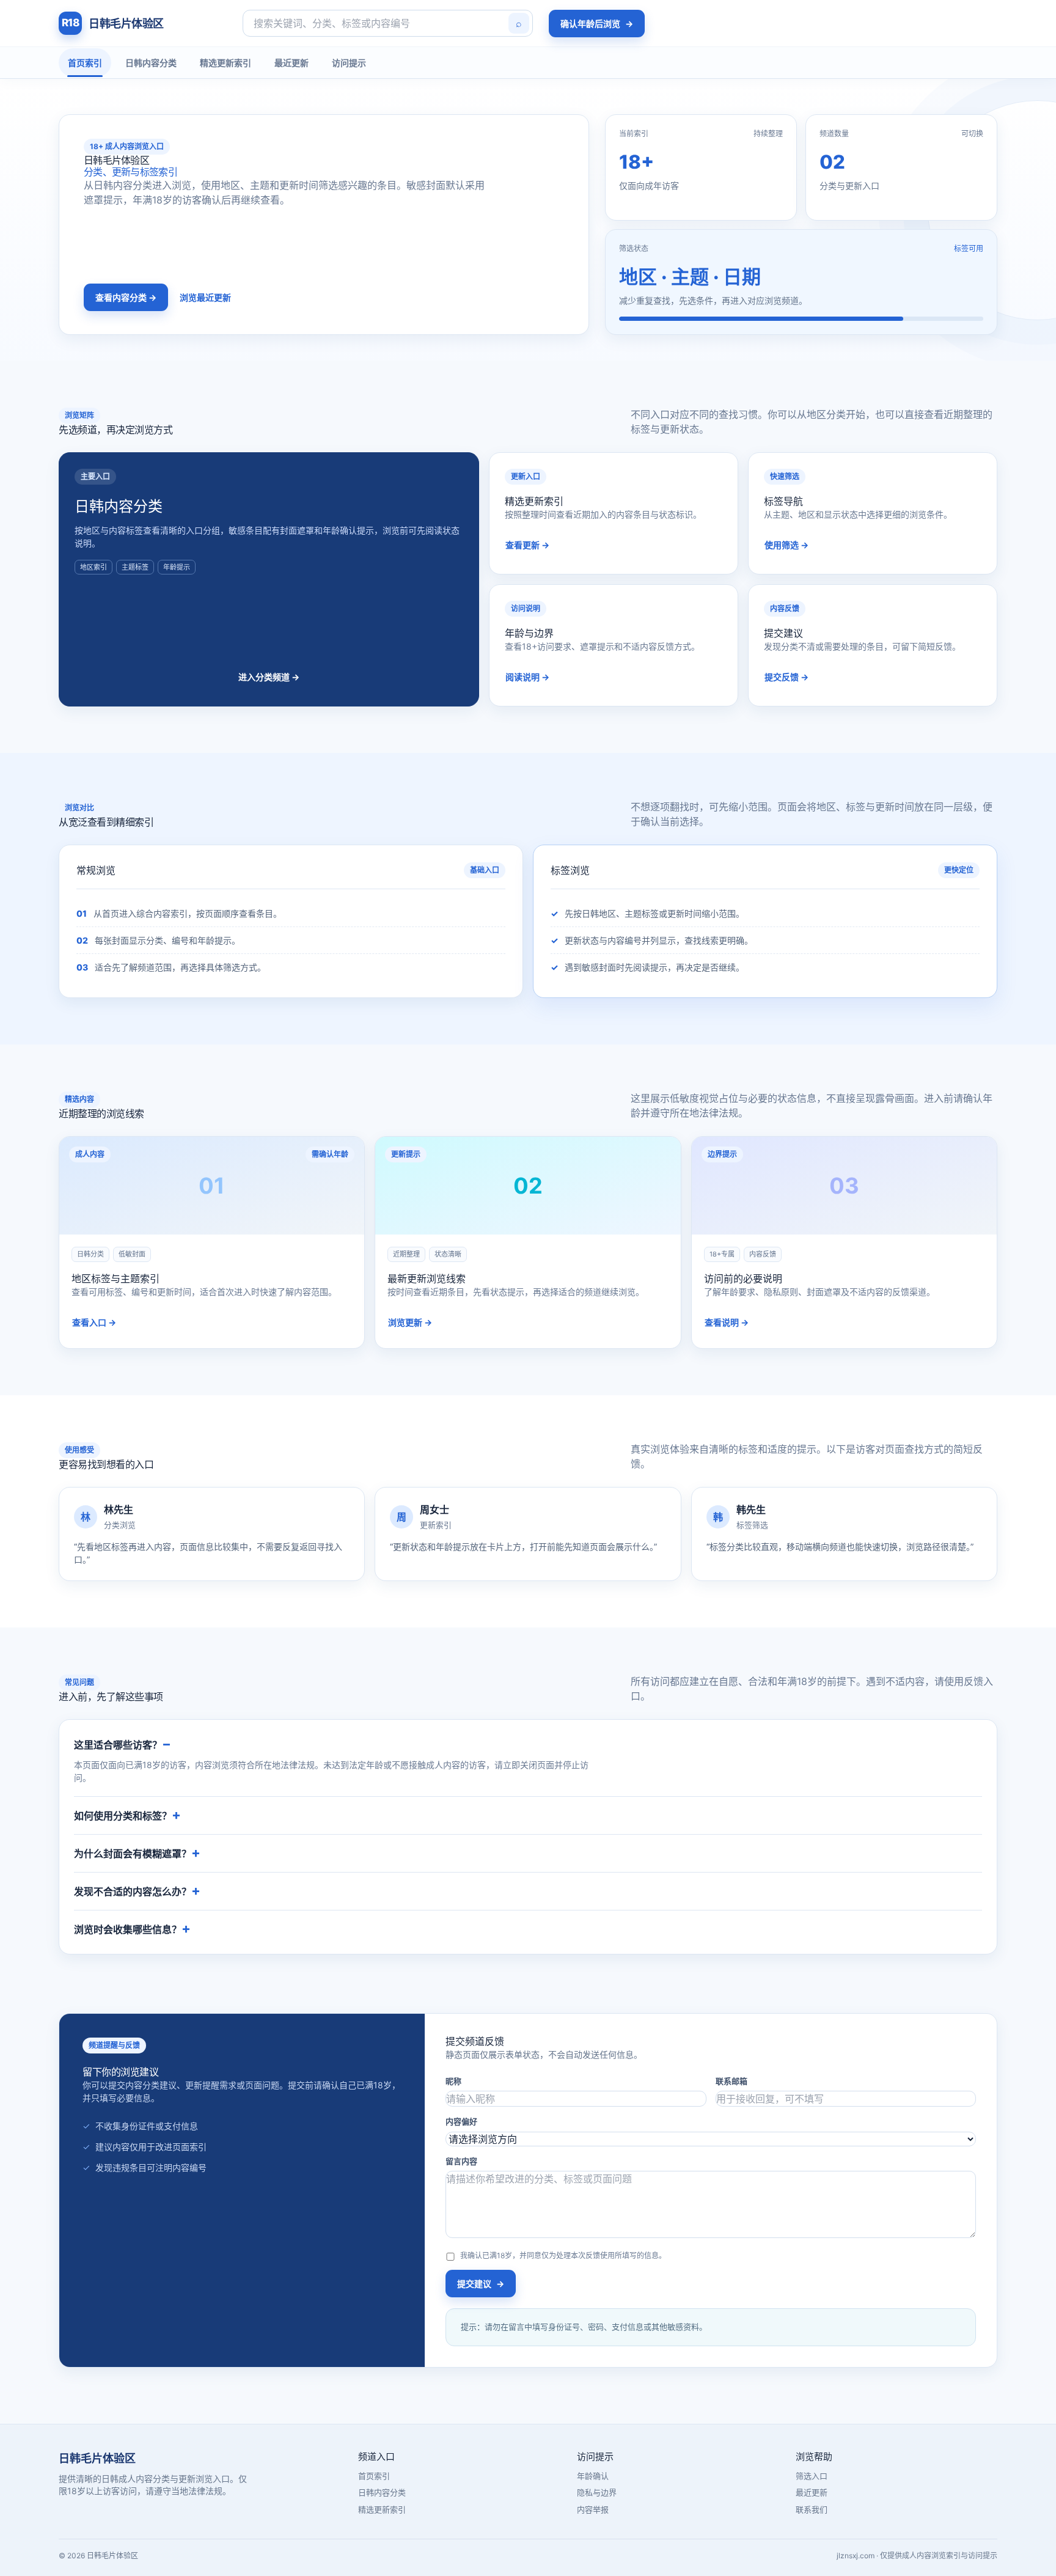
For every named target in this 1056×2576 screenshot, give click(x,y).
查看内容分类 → (126, 297)
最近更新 (291, 63)
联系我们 (812, 2509)
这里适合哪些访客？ (118, 1745)
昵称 (453, 2081)
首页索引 (85, 63)
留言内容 (461, 2161)
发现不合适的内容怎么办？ (133, 1892)
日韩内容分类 (151, 63)
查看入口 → (94, 1322)
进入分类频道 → (269, 677)
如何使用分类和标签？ (123, 1816)
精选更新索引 (226, 63)
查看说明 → (727, 1322)
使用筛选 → (787, 545)
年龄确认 (593, 2476)
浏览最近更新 (205, 297)
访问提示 (349, 63)
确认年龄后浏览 (597, 24)
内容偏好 (461, 2121)
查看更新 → (527, 545)
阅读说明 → (527, 677)
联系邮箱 (732, 2081)
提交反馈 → (787, 677)
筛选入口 (812, 2476)
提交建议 (481, 2284)
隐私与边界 (597, 2492)
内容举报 (593, 2509)
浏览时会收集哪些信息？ (128, 1929)
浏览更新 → (410, 1322)
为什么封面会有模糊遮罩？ (133, 1854)
